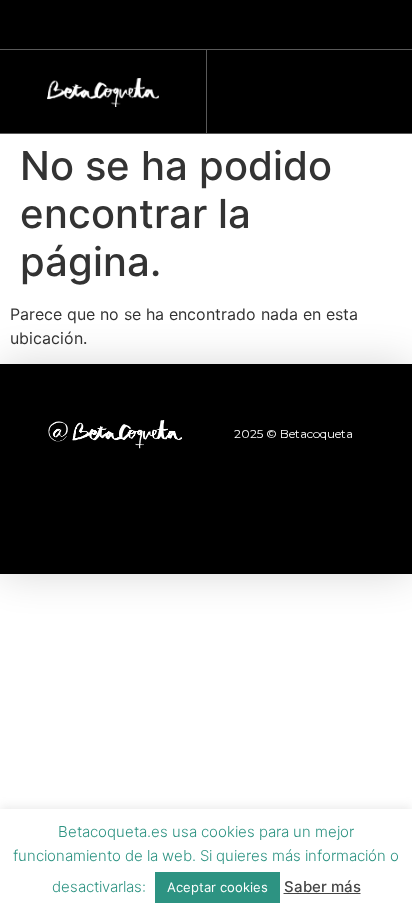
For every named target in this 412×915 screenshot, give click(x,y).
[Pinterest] (261, 519)
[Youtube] (206, 519)
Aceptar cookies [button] (217, 887)
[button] (300, 86)
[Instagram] (151, 519)
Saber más (322, 886)
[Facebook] (96, 519)
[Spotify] (316, 519)
